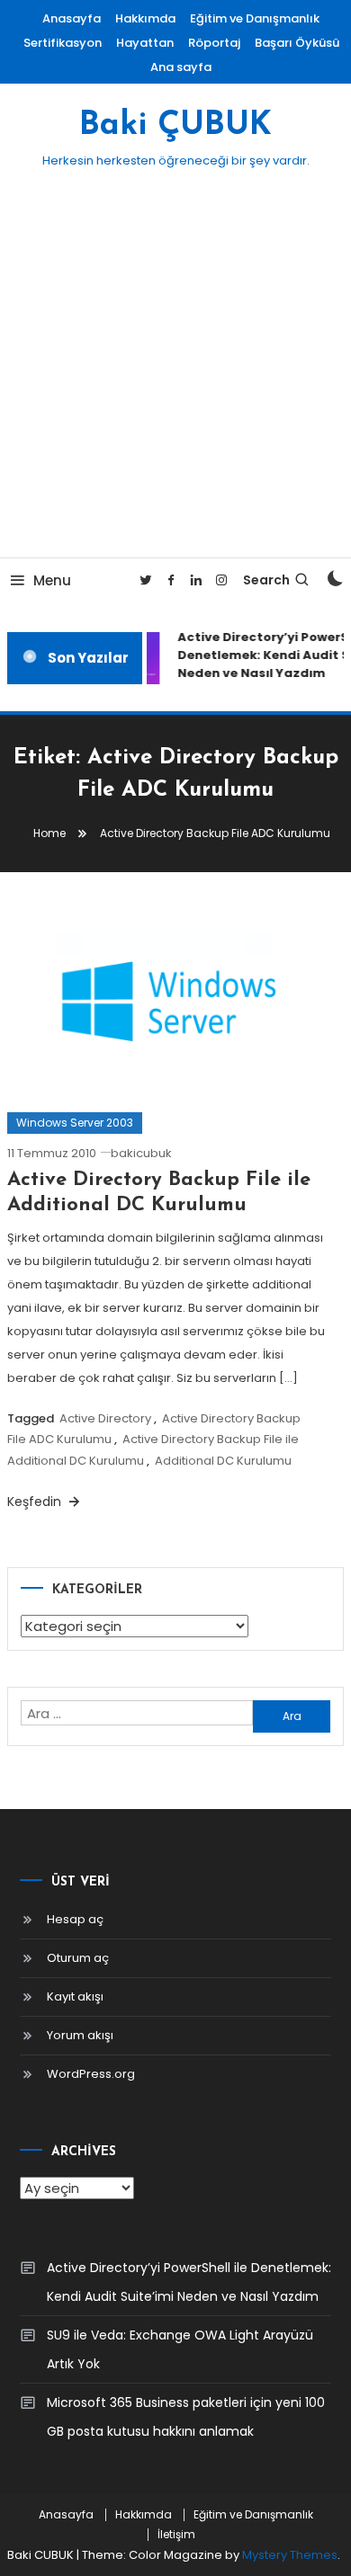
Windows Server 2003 (75, 1123)
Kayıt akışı (75, 1997)
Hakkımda (145, 18)
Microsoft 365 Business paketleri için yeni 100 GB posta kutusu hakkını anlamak (186, 2417)
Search (266, 580)
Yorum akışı (80, 2035)
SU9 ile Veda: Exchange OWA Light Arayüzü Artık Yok (180, 2349)
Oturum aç (78, 1958)
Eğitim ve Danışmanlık (255, 18)
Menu (52, 580)
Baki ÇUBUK (175, 126)
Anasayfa (72, 18)
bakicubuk (141, 1153)
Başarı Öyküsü (297, 43)
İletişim (176, 2535)
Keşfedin (36, 1502)
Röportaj (214, 43)
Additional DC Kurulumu (223, 1461)
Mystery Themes (290, 2555)
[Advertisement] (175, 373)
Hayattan (145, 43)
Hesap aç (75, 1919)
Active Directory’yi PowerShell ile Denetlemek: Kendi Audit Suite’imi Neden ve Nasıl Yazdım (189, 2282)
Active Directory (105, 1418)
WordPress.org (91, 2074)
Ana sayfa (181, 67)
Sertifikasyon (63, 43)
